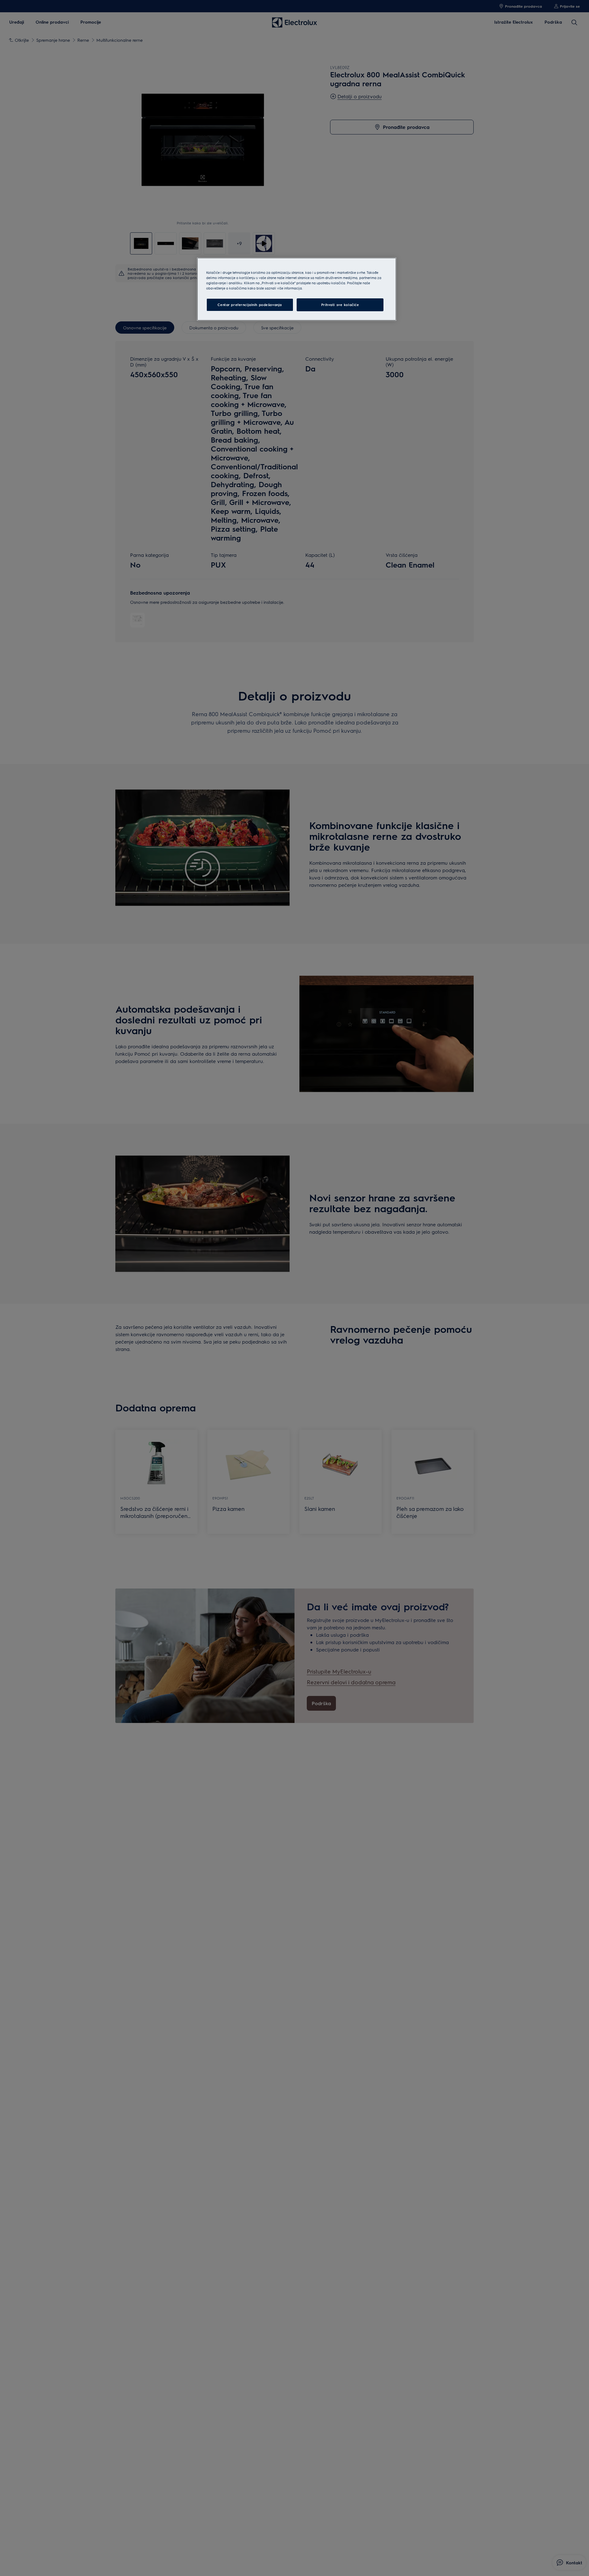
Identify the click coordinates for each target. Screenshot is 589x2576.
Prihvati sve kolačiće (340, 305)
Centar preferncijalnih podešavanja (250, 305)
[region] (297, 289)
